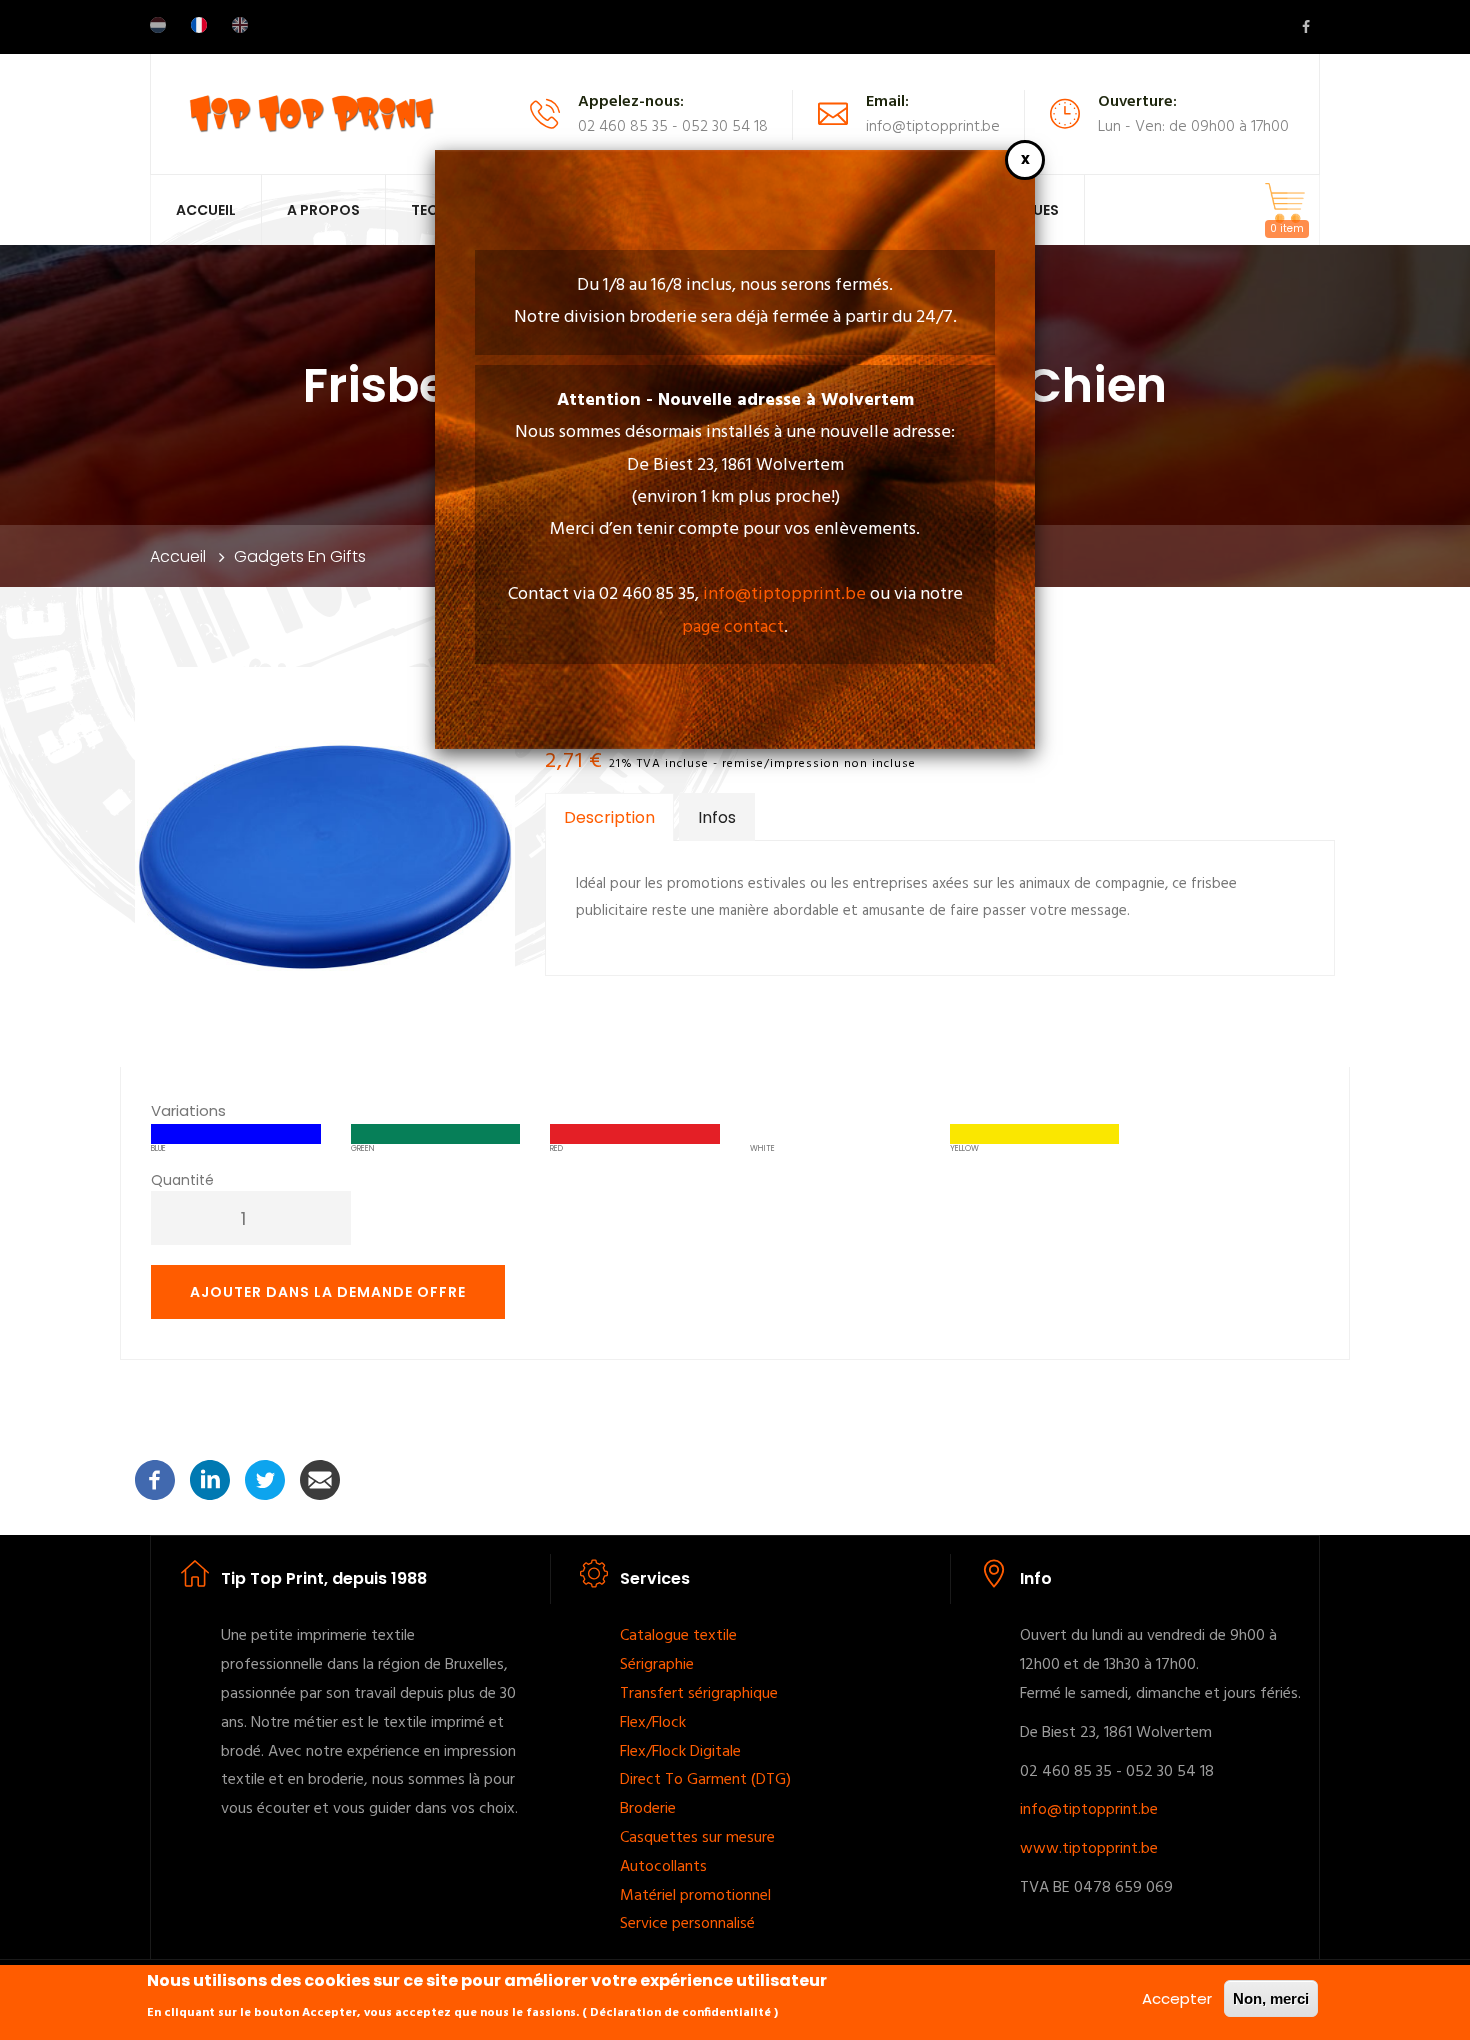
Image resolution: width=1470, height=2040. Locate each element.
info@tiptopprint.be (784, 594)
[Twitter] (265, 1479)
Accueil (206, 210)
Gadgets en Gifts (300, 556)
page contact (733, 627)
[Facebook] (155, 1479)
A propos (323, 210)
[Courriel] (320, 1479)
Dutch (158, 25)
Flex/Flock (655, 1723)
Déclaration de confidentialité (680, 2013)
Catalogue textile (680, 1636)
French (199, 25)
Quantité (182, 1180)
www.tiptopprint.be (1089, 1849)
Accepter (1177, 1998)
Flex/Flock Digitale (680, 1752)
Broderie (648, 1809)
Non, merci (1271, 1998)
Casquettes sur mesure (699, 1838)
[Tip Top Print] (311, 112)
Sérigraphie (657, 1665)
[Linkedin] (210, 1479)
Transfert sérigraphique (701, 1694)
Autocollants (663, 1867)
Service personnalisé (687, 1924)
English (240, 25)
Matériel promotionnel (697, 1896)
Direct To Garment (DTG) (705, 1780)
